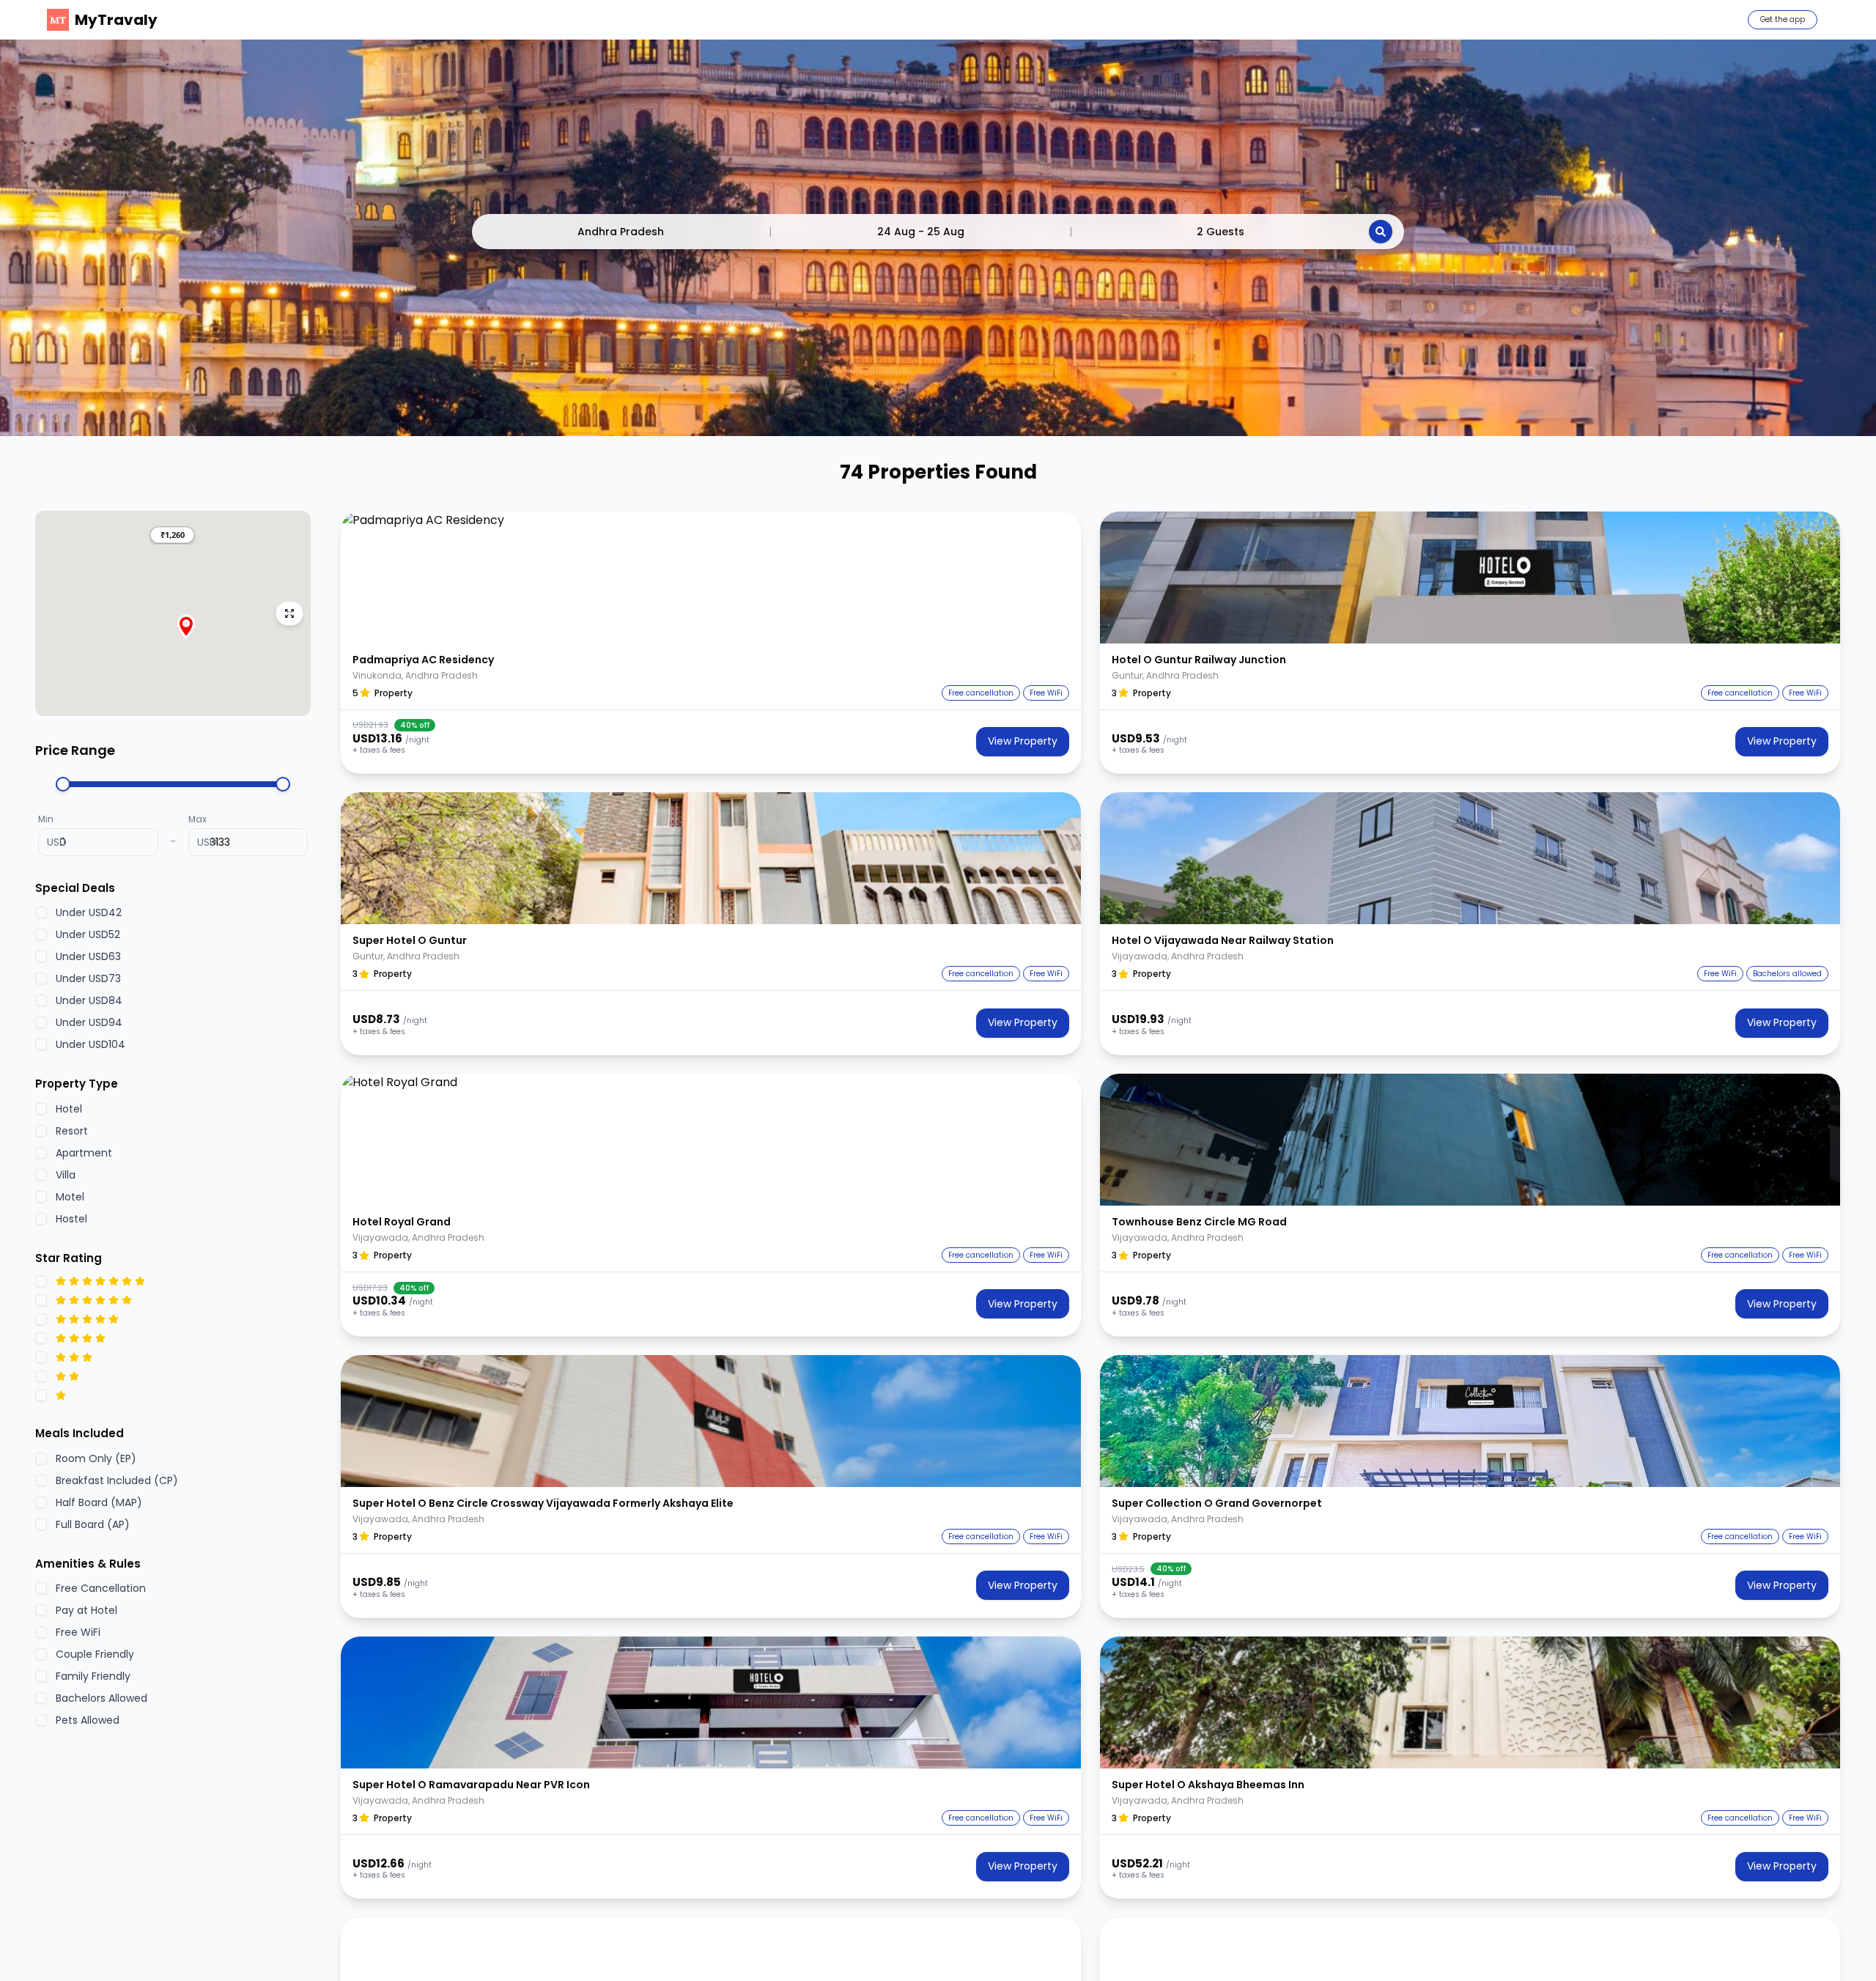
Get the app (1783, 19)
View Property (1023, 741)
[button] (172, 535)
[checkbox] (41, 912)
